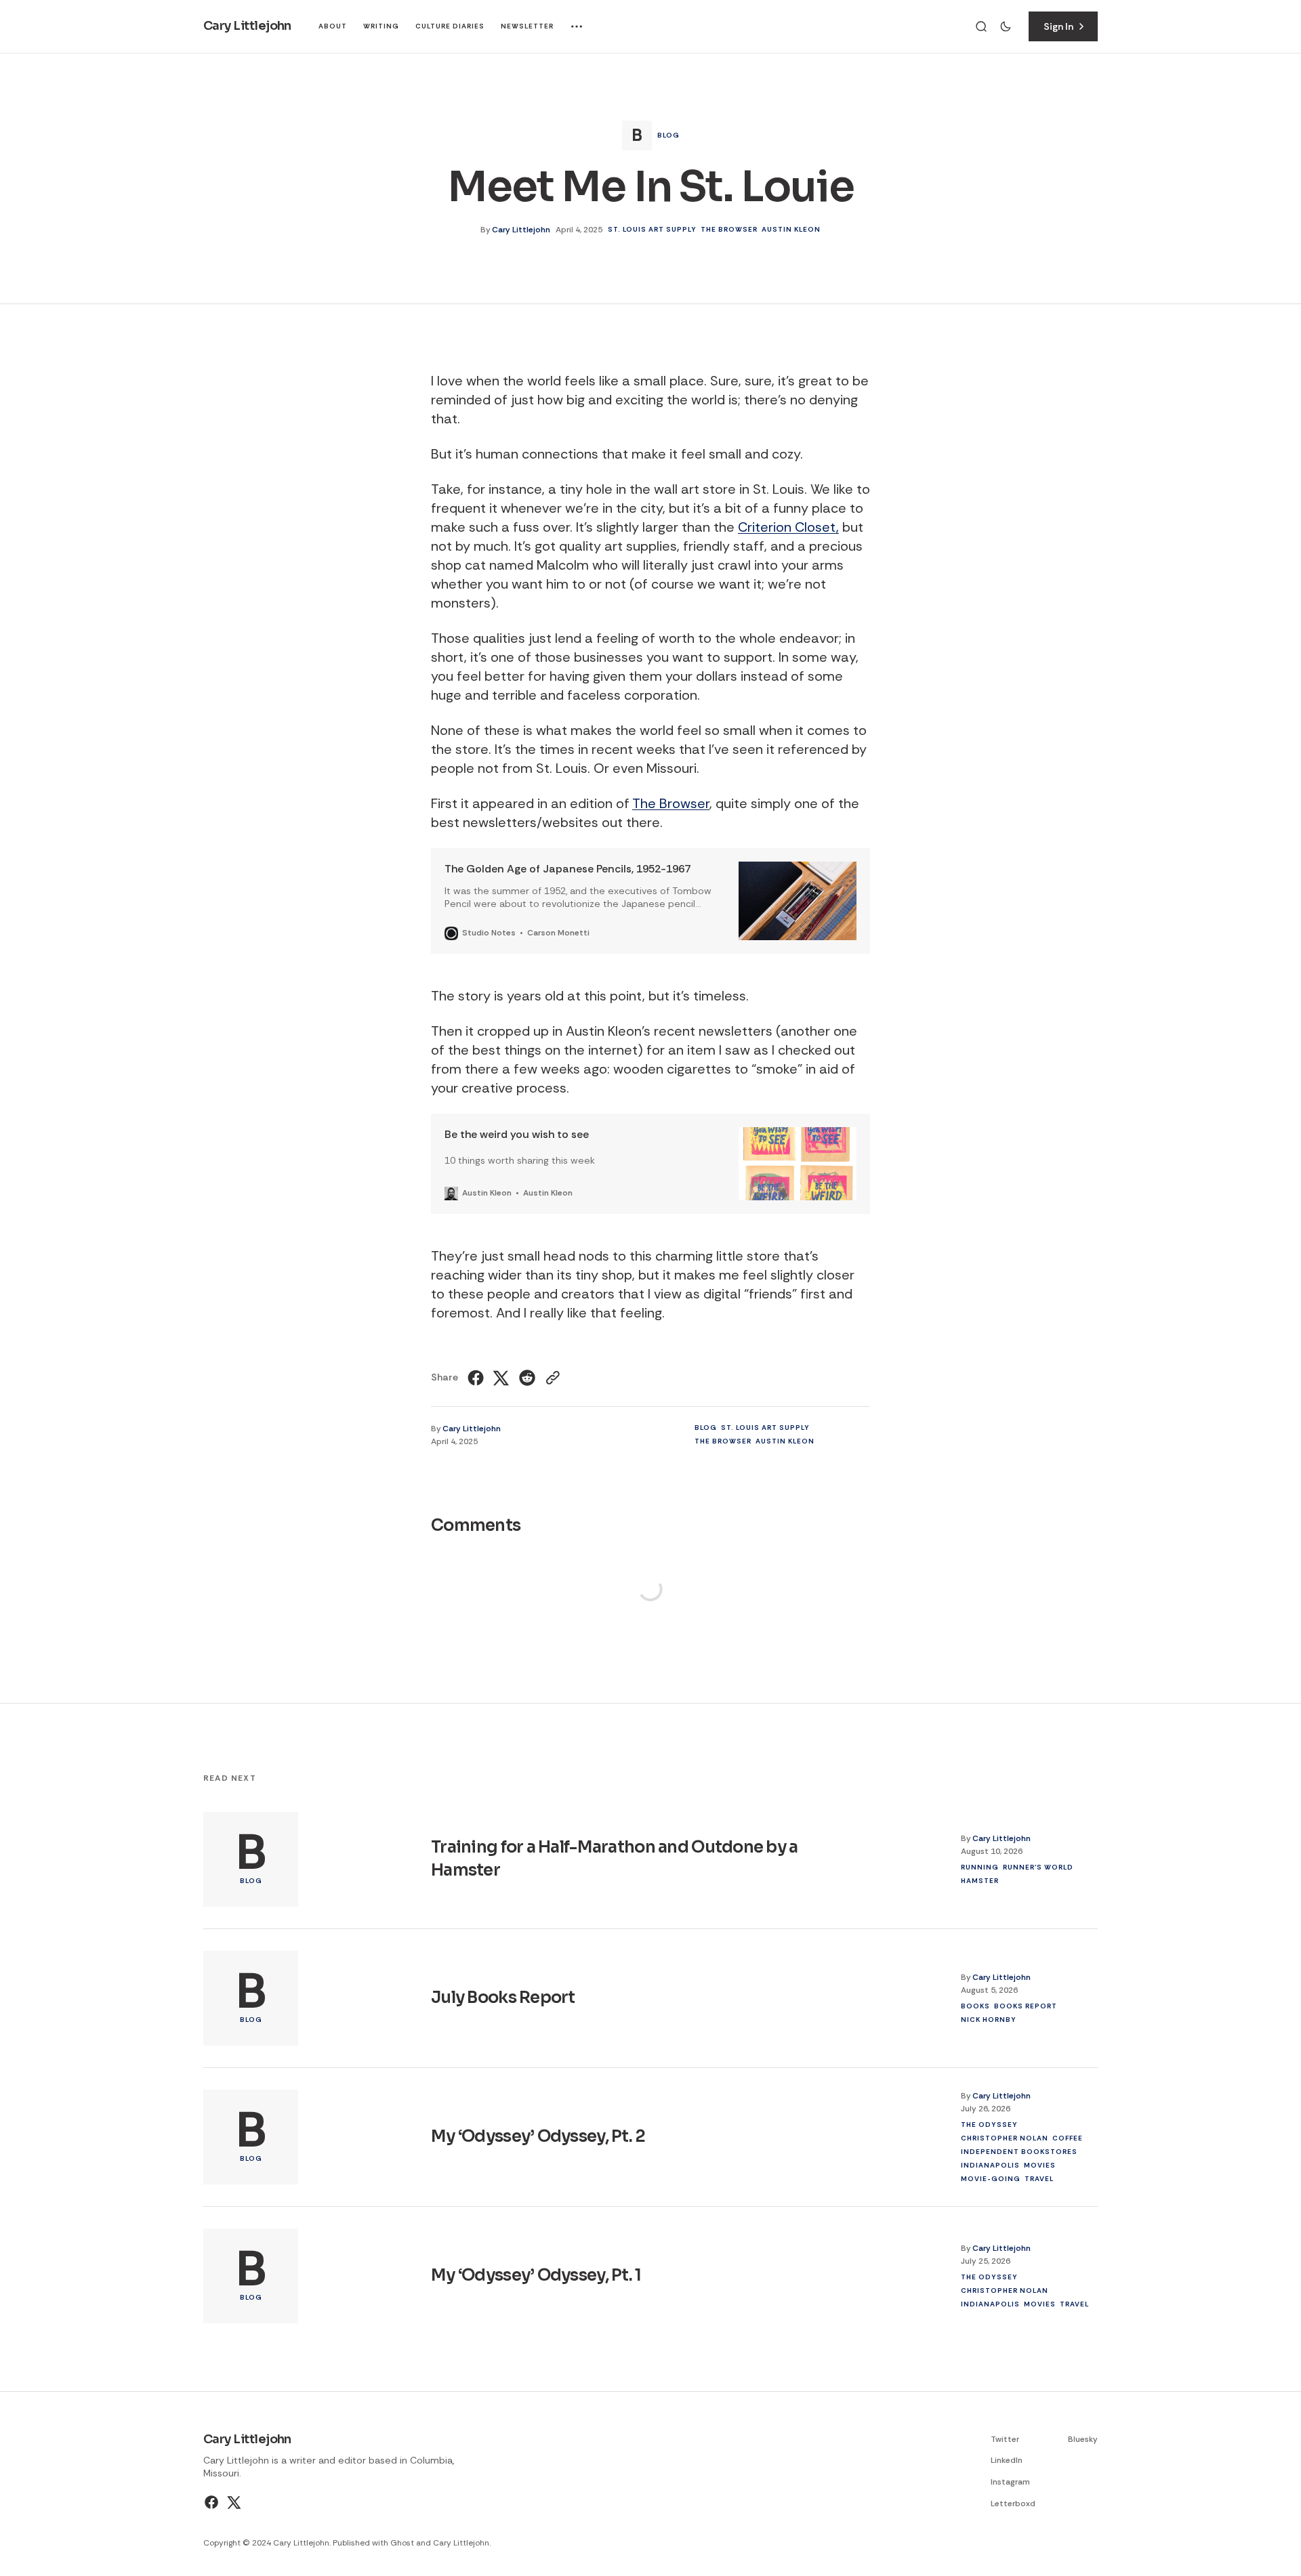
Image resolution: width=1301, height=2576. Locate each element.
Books (975, 2006)
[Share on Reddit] (527, 1378)
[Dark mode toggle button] (1006, 26)
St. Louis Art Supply (652, 229)
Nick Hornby (989, 2020)
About (333, 26)
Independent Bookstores (1019, 2152)
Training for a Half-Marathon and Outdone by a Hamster (615, 1859)
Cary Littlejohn (521, 230)
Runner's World (1038, 1867)
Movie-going (991, 2179)
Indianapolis (990, 2165)
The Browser (729, 229)
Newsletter (527, 26)
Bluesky (1083, 2439)
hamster (980, 1881)
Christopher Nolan (1005, 2138)
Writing (381, 26)
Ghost (402, 2543)
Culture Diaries (450, 26)
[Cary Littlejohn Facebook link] (213, 2502)
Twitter (1005, 2439)
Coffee (1068, 2138)
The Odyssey (989, 2125)
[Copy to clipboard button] (551, 1378)
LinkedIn (1007, 2460)
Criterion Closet (787, 527)
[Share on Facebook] (477, 1378)
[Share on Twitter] (501, 1378)
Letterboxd (1013, 2504)
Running (980, 1867)
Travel (1039, 2179)
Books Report (1026, 2006)
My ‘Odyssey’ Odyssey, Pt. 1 (536, 2275)
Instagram (1010, 2482)
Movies (1040, 2165)
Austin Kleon (791, 229)
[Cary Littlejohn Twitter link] (233, 2502)
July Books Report (503, 1998)
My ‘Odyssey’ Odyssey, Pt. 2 (538, 2136)
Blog (668, 135)
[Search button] (981, 26)
